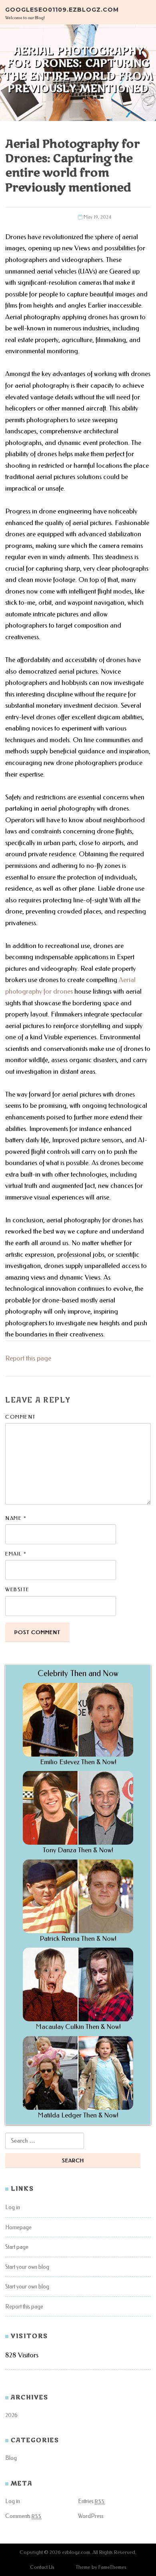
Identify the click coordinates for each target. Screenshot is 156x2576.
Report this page (28, 1358)
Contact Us (42, 2567)
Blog (11, 2458)
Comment (21, 1417)
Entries (91, 2501)
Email (16, 1554)
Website (17, 1589)
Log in (13, 2207)
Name (16, 1518)
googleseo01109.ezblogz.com (62, 9)
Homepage (18, 2227)
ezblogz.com (76, 2552)
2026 (11, 2415)
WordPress (91, 2516)
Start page (17, 2247)
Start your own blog (27, 2267)
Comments (23, 2516)
